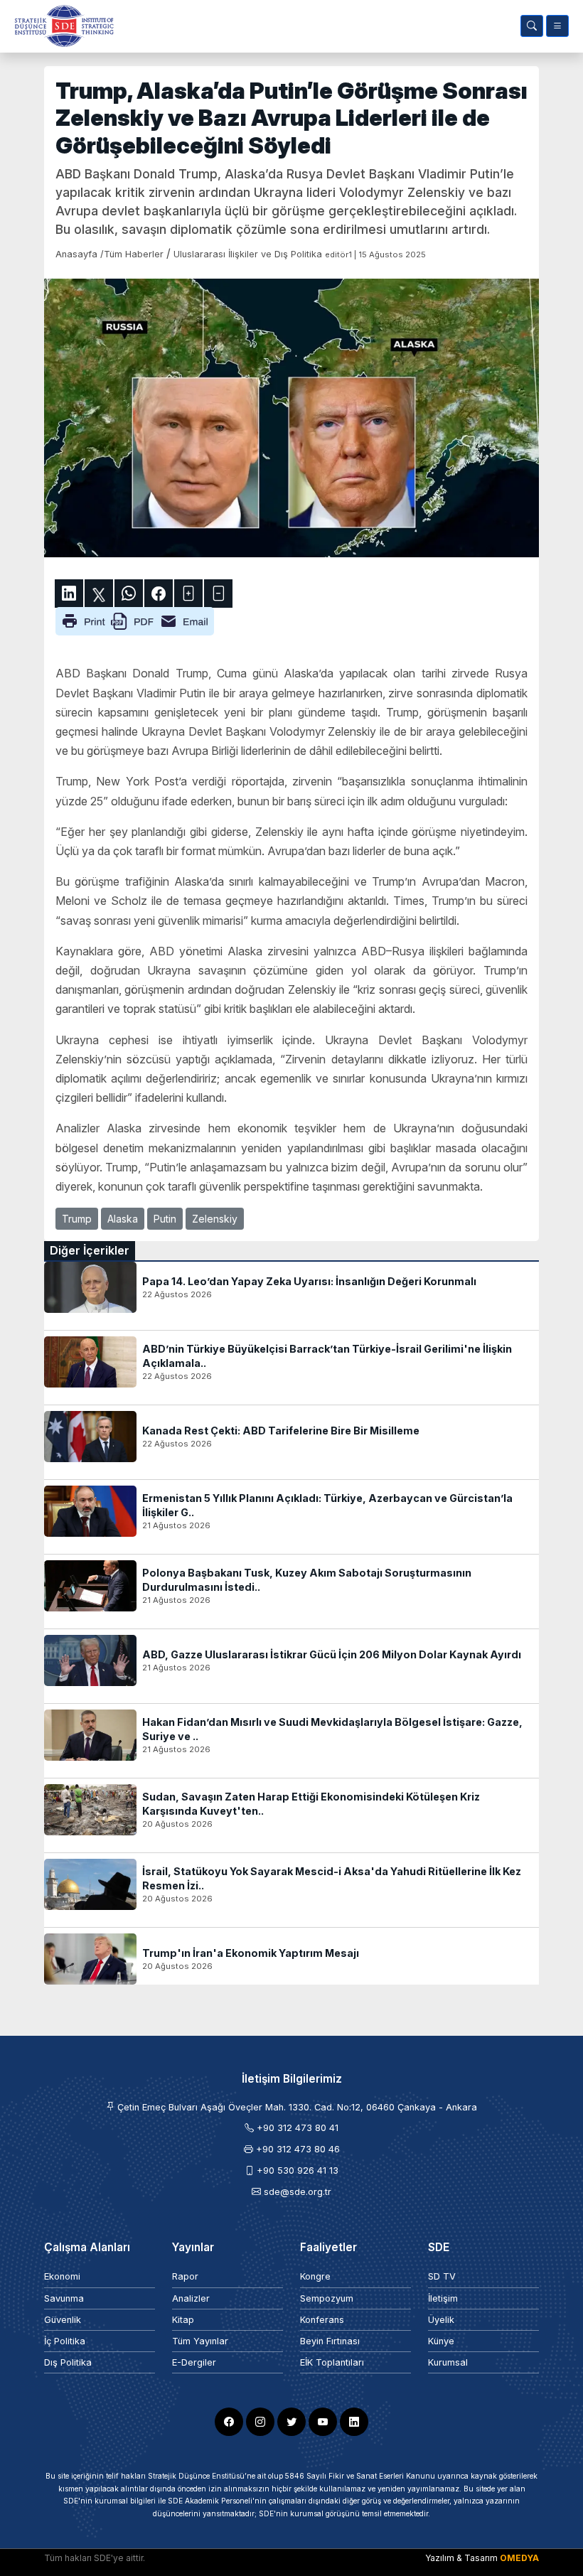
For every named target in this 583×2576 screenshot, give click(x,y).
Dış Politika (68, 2362)
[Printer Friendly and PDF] (135, 621)
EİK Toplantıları (332, 2362)
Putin (165, 1219)
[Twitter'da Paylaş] (99, 594)
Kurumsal (448, 2362)
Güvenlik (63, 2320)
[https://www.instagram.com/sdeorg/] (260, 2422)
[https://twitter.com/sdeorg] (291, 2422)
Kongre (315, 2276)
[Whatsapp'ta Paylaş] (129, 594)
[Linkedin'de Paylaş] (69, 594)
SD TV (442, 2276)
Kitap (183, 2320)
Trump (77, 1219)
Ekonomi (62, 2276)
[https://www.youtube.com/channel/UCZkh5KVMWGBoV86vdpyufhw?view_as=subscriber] (323, 2422)
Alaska (123, 1219)
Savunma (64, 2298)
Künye (441, 2341)
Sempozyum (327, 2298)
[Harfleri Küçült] (218, 594)
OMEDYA (519, 2558)
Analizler (191, 2298)
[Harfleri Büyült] (188, 594)
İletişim (443, 2298)
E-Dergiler (194, 2362)
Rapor (185, 2276)
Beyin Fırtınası (330, 2341)
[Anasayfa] (61, 26)
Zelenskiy (215, 1219)
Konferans (322, 2320)
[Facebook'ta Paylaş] (159, 594)
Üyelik (441, 2320)
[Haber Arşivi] (532, 26)
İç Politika (65, 2341)
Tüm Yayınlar (200, 2341)
